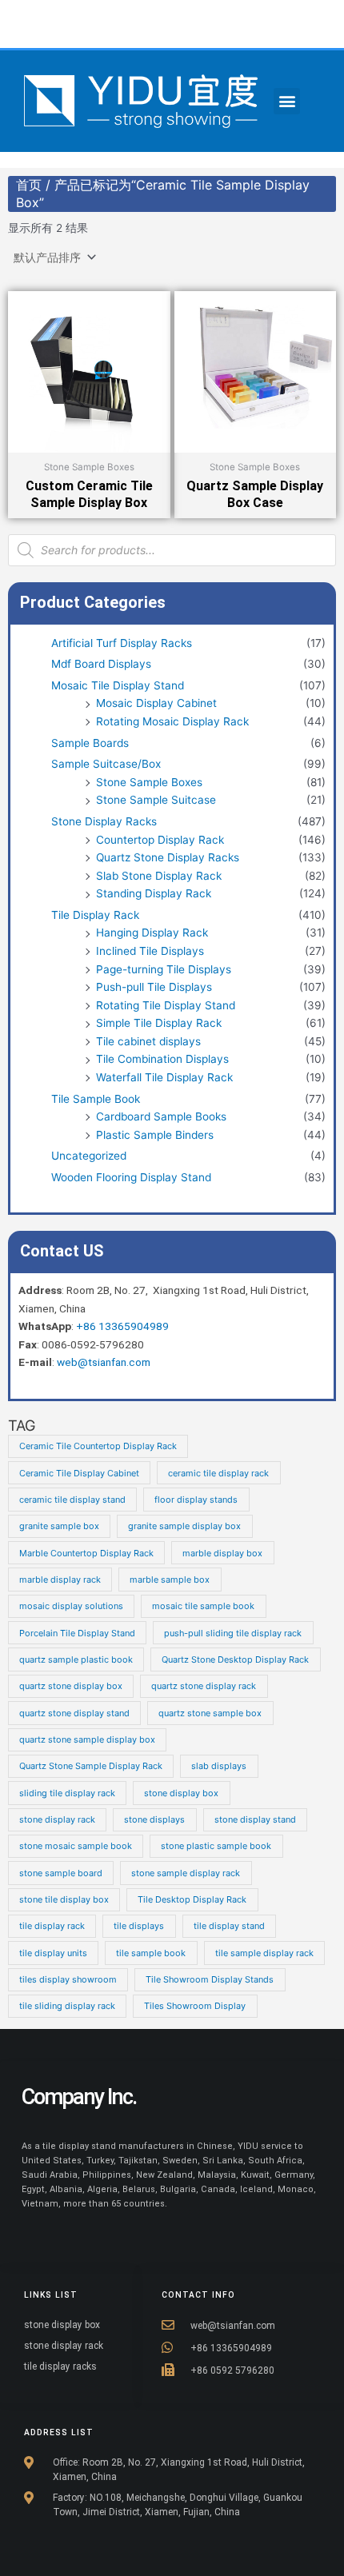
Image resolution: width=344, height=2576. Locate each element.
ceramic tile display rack (218, 1473)
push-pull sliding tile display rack (233, 1633)
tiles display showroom (68, 1979)
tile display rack (52, 1926)
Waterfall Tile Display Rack (164, 1077)
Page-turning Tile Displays (164, 969)
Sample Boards (90, 743)
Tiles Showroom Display (195, 2006)
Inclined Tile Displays (150, 951)
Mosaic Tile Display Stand (118, 685)
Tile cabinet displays (148, 1041)
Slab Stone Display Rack (159, 876)
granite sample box (59, 1526)
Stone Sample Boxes (149, 782)
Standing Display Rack (154, 893)
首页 (29, 185)
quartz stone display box (71, 1686)
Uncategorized (89, 1156)
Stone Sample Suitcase (156, 800)
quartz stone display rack (204, 1686)
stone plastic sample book (216, 1846)
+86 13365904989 (122, 1326)
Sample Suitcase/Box (106, 764)
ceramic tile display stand (72, 1500)
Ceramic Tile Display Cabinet (79, 1473)
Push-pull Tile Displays (154, 987)
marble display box (222, 1553)
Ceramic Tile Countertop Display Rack (98, 1446)
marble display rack (60, 1580)
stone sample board (61, 1873)
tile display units (53, 1953)
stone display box (181, 1793)
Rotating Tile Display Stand (166, 1005)
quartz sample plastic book (76, 1659)
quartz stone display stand (74, 1713)
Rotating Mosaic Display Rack (172, 721)
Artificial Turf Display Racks (122, 643)
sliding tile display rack (67, 1793)
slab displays (219, 1766)
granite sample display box (184, 1526)
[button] (287, 101)
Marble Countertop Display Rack (86, 1553)
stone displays (154, 1819)
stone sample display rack (186, 1873)
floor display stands (196, 1500)
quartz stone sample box (210, 1713)
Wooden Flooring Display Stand (131, 1177)
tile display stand (229, 1926)
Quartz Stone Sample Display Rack (91, 1766)
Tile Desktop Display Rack (192, 1899)
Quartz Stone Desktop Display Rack (235, 1659)
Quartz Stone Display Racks (168, 857)
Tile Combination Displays (162, 1059)
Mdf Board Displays (101, 664)
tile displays (139, 1926)
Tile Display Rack (95, 915)
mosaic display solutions (71, 1606)
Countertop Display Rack (160, 840)
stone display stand (255, 1819)
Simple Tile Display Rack (159, 1023)
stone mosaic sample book (76, 1846)
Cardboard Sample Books (161, 1116)
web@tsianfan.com (104, 1362)
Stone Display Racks (104, 821)
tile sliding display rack (67, 2006)
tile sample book (151, 1953)
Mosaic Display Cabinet (156, 703)
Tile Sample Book (96, 1099)
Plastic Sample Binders (155, 1135)
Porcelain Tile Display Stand (77, 1633)
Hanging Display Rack (152, 933)
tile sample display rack (264, 1953)
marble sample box (170, 1580)
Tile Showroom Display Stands (210, 1979)
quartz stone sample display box (87, 1739)
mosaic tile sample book (203, 1606)
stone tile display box (64, 1899)
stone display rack (57, 1819)
